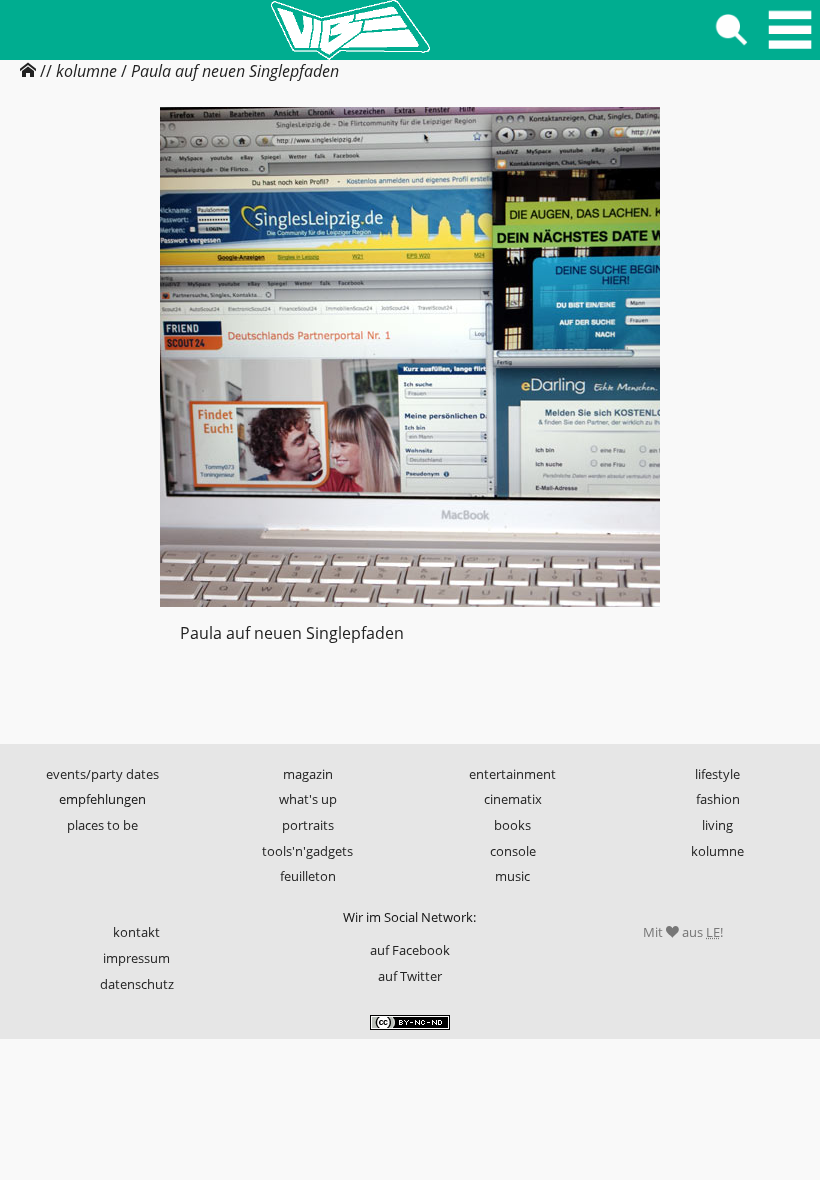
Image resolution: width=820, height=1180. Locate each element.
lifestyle (717, 774)
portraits (308, 825)
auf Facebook (410, 950)
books (512, 825)
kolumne (86, 71)
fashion (718, 799)
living (717, 825)
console (513, 851)
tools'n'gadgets (307, 851)
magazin (308, 774)
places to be (102, 825)
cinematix (513, 799)
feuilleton (308, 876)
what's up (308, 799)
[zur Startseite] (350, 30)
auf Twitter (410, 976)
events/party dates (102, 774)
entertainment (512, 774)
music (512, 876)
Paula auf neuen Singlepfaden (235, 71)
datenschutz (137, 984)
